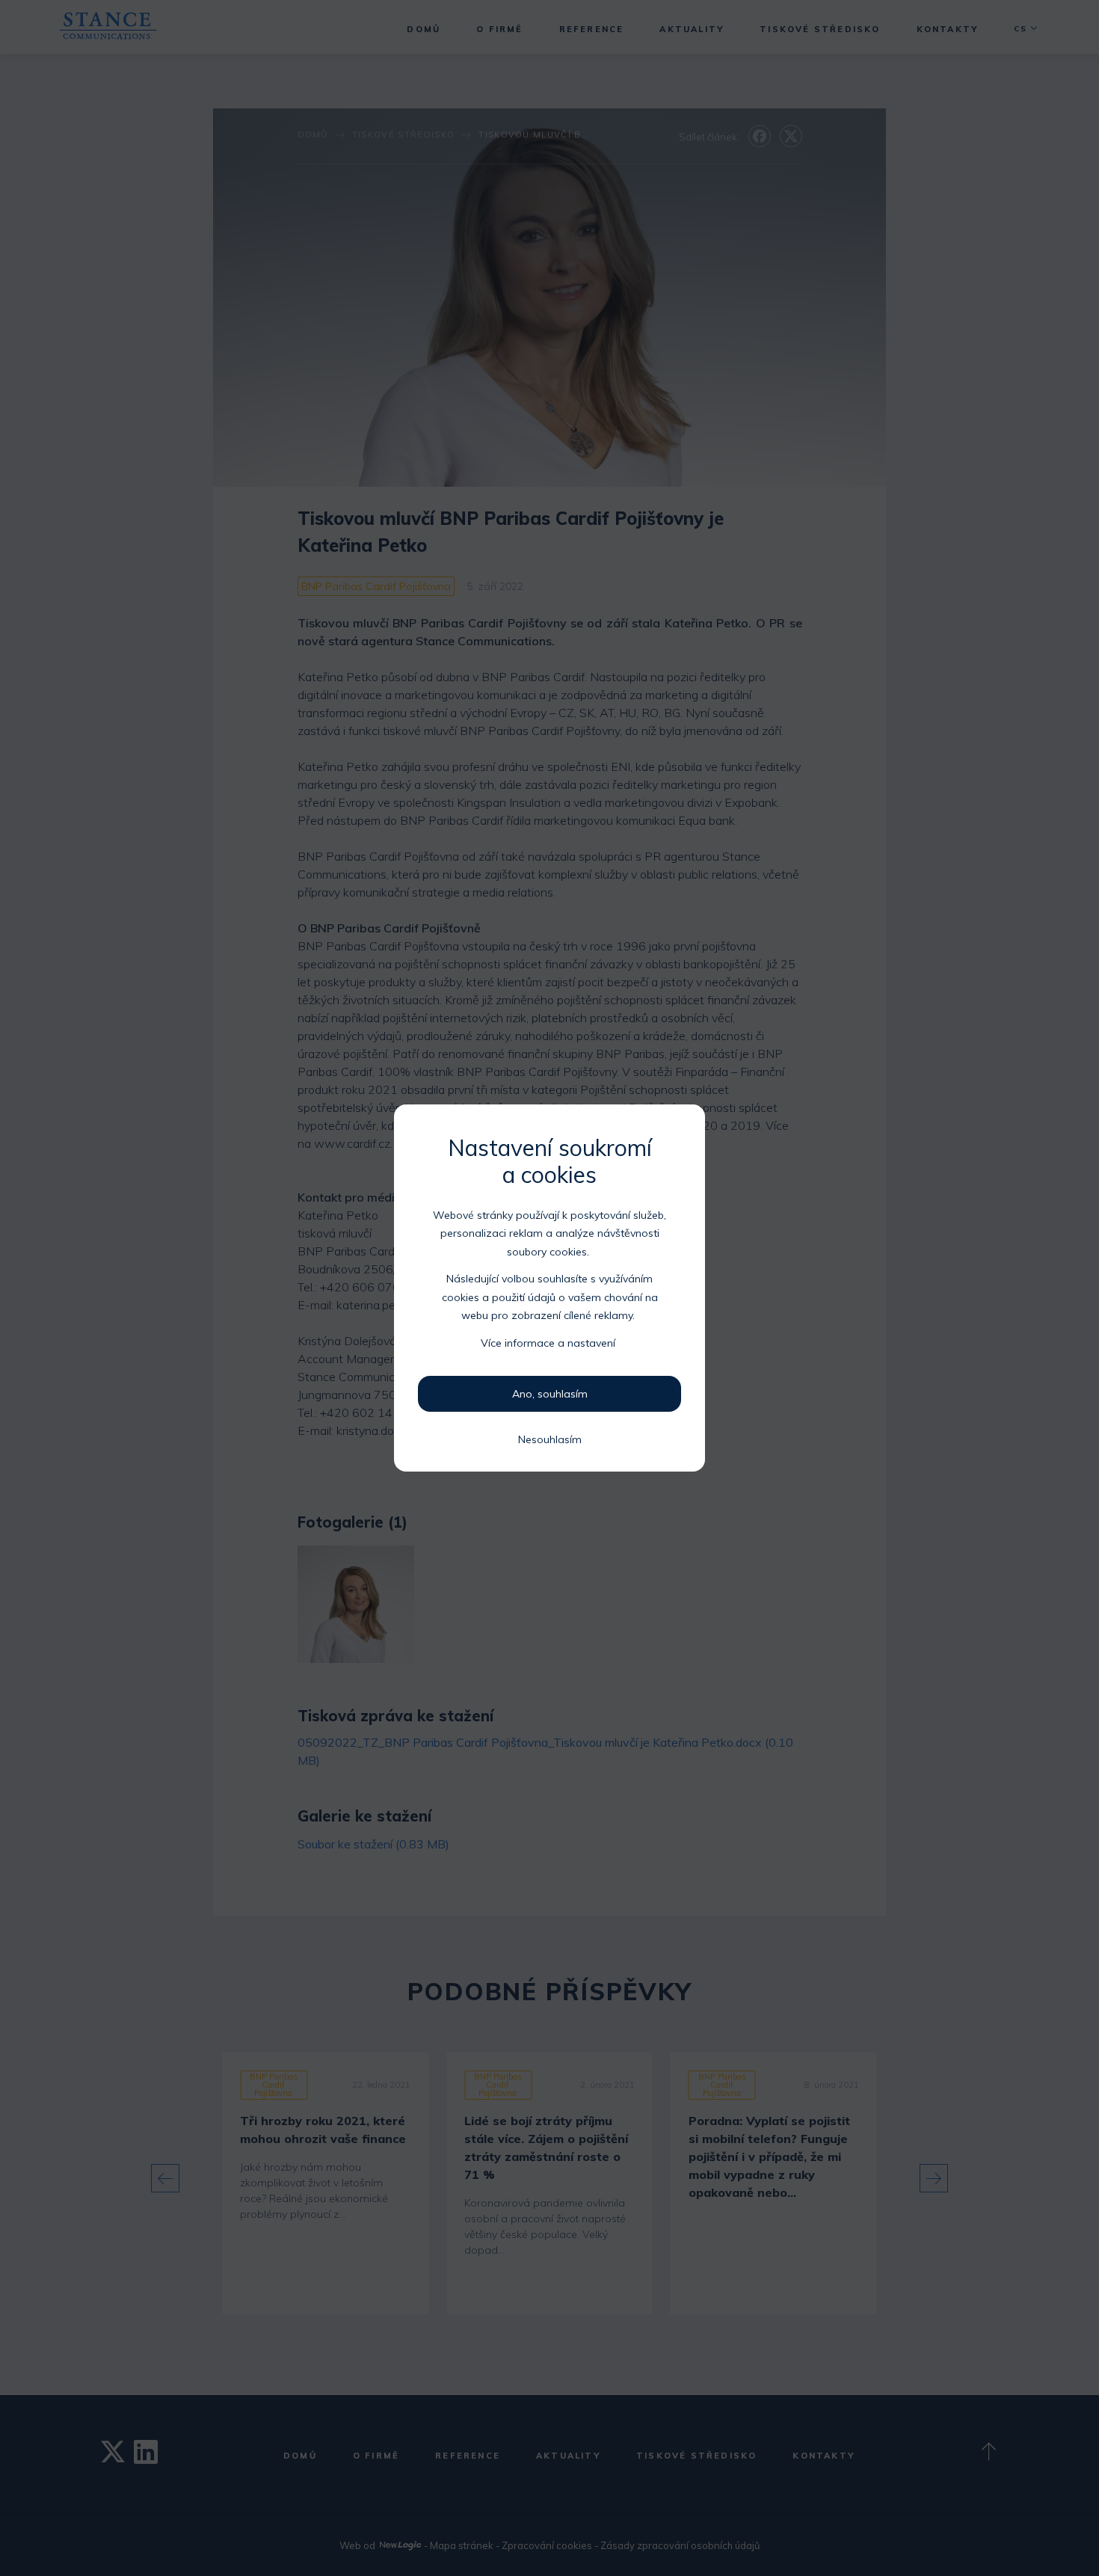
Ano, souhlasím (550, 1394)
